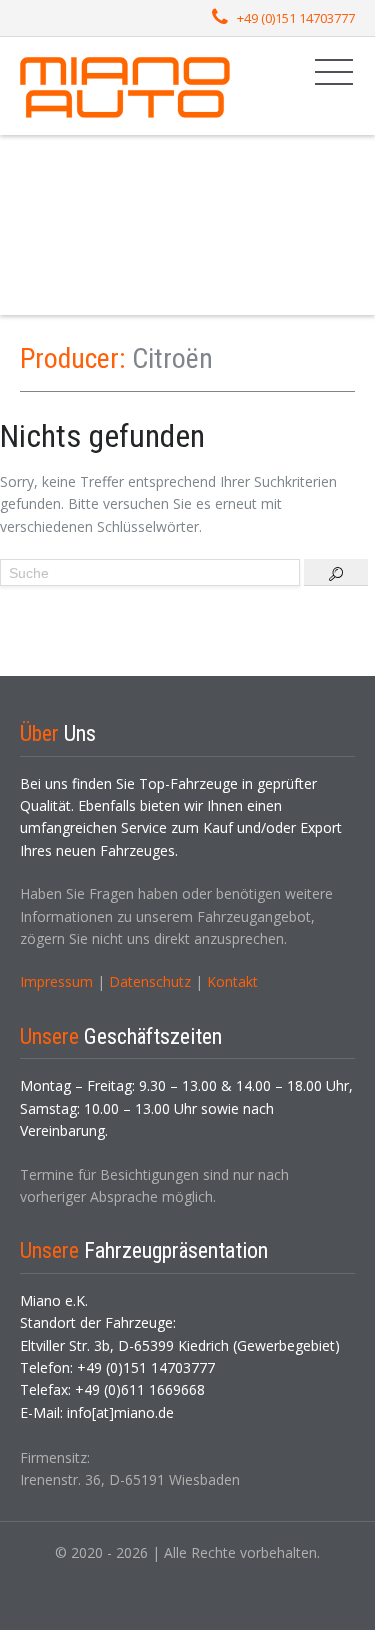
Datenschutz (150, 981)
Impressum (56, 981)
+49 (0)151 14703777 (296, 18)
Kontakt (232, 981)
